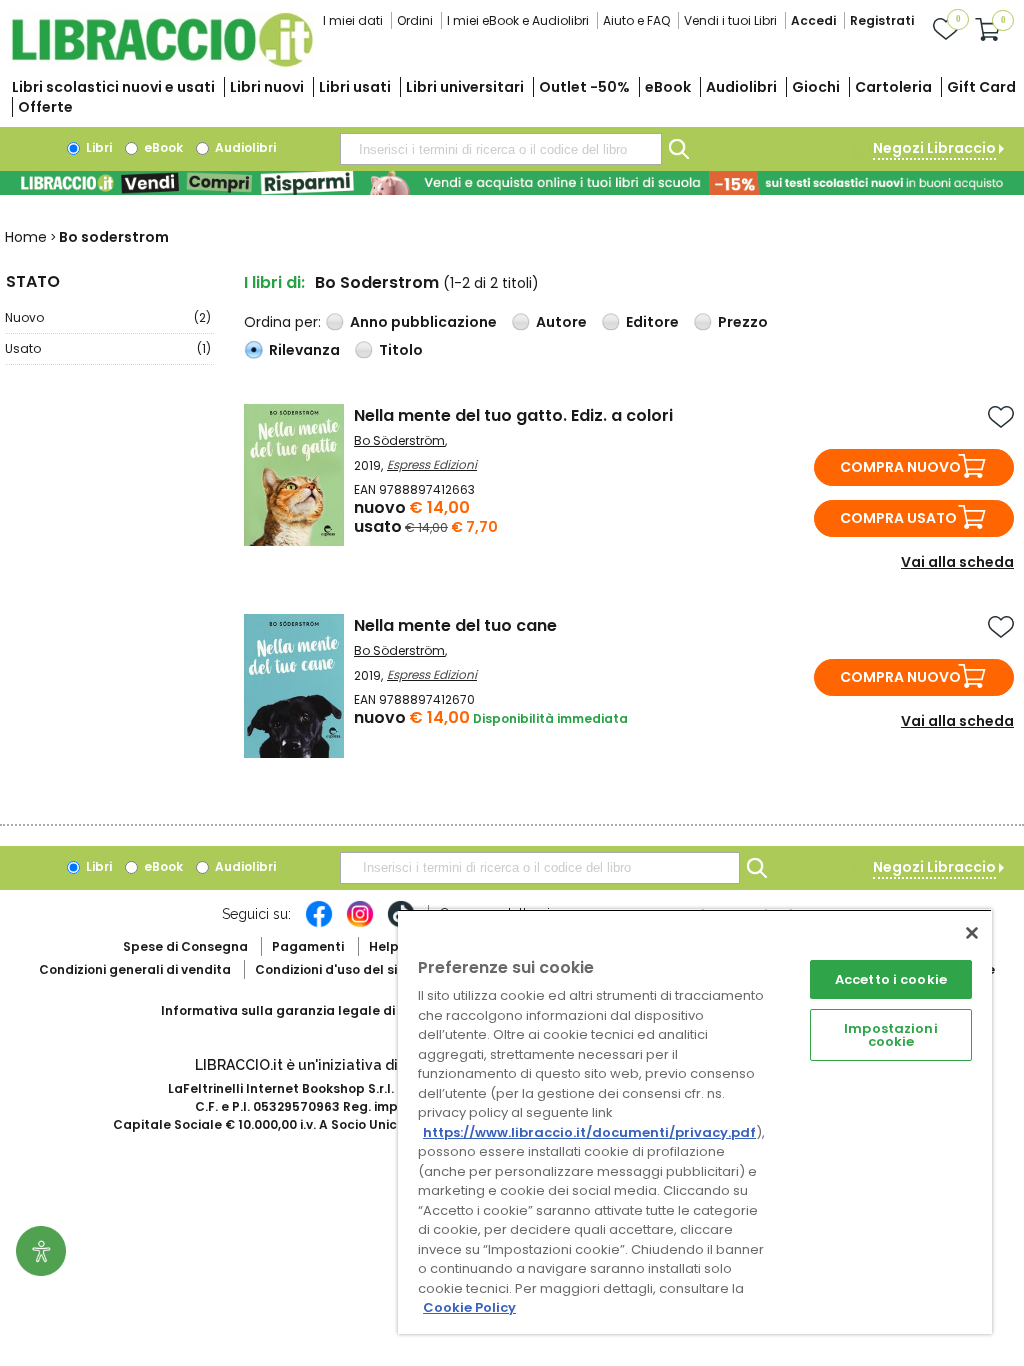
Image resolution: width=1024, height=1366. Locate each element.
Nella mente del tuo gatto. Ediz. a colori (513, 415)
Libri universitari (465, 87)
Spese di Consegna (185, 946)
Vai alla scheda (957, 562)
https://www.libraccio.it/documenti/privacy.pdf (589, 1132)
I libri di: (274, 282)
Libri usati (355, 87)
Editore (652, 322)
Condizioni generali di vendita (135, 969)
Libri (97, 147)
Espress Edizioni (432, 464)
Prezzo (743, 322)
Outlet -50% (584, 87)
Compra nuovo (900, 467)
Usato (108, 348)
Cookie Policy (469, 1307)
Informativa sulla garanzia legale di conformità (316, 1010)
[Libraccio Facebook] (319, 924)
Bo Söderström (399, 440)
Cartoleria (893, 87)
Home (26, 237)
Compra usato (898, 518)
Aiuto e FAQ (636, 20)
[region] (695, 1121)
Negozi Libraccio (934, 148)
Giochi (816, 87)
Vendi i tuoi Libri (730, 20)
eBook (668, 87)
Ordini (415, 20)
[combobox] (501, 149)
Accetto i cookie (891, 979)
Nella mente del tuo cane (455, 625)
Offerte (45, 107)
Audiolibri (741, 87)
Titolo (401, 350)
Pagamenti (308, 946)
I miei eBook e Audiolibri (518, 20)
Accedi (813, 20)
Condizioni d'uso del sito (333, 969)
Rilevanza (304, 350)
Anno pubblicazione (423, 322)
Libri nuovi (267, 87)
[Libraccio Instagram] (360, 924)
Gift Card (981, 87)
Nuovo (108, 317)
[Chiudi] (972, 933)
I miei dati (353, 20)
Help (384, 946)
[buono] (512, 183)
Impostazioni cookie (891, 1035)
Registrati (882, 20)
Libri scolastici (113, 87)
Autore (561, 322)
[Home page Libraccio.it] (162, 62)
